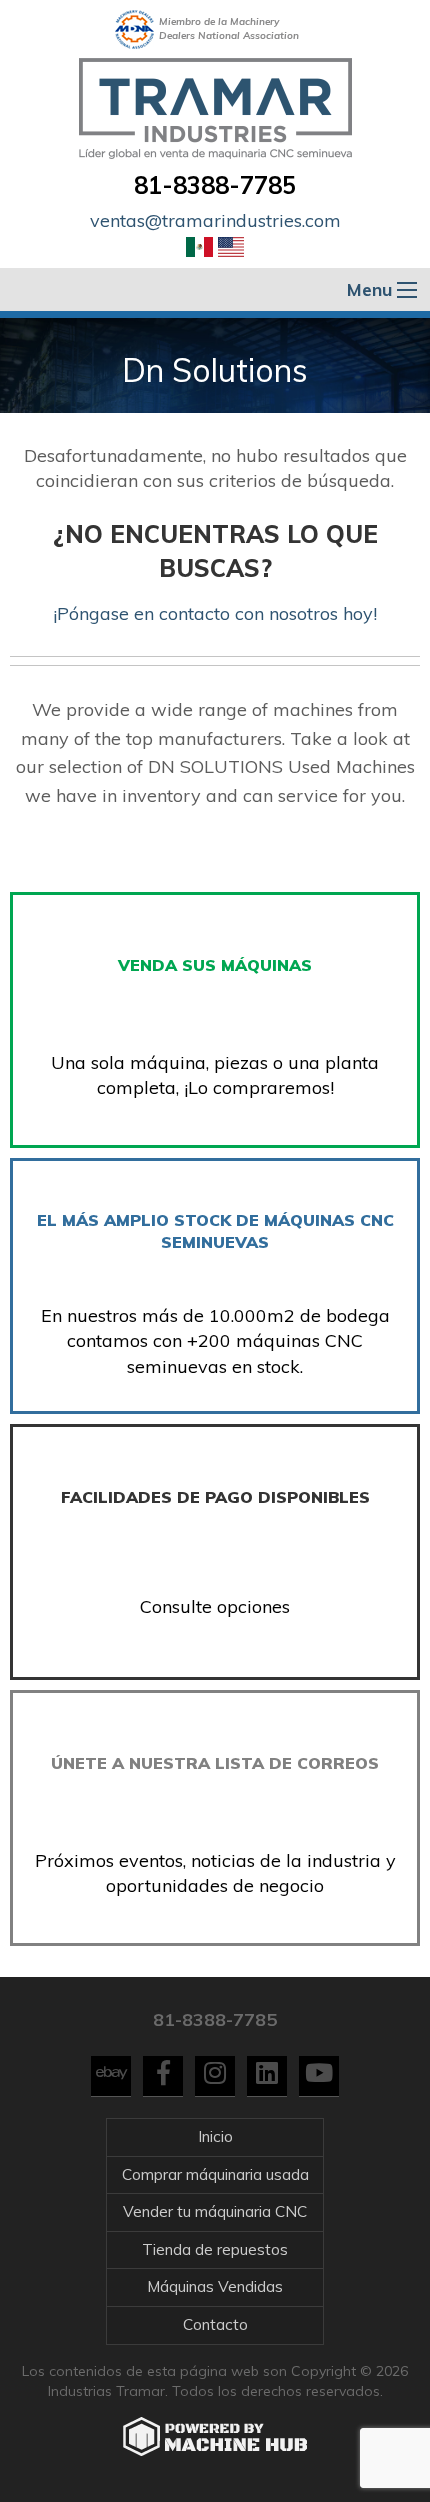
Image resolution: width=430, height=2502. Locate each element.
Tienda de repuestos (215, 2249)
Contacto (215, 2324)
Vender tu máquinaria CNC (215, 2211)
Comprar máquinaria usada (215, 2174)
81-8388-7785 (215, 185)
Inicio (215, 2136)
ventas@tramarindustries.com (215, 220)
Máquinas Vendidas (215, 2286)
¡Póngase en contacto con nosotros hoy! (215, 613)
